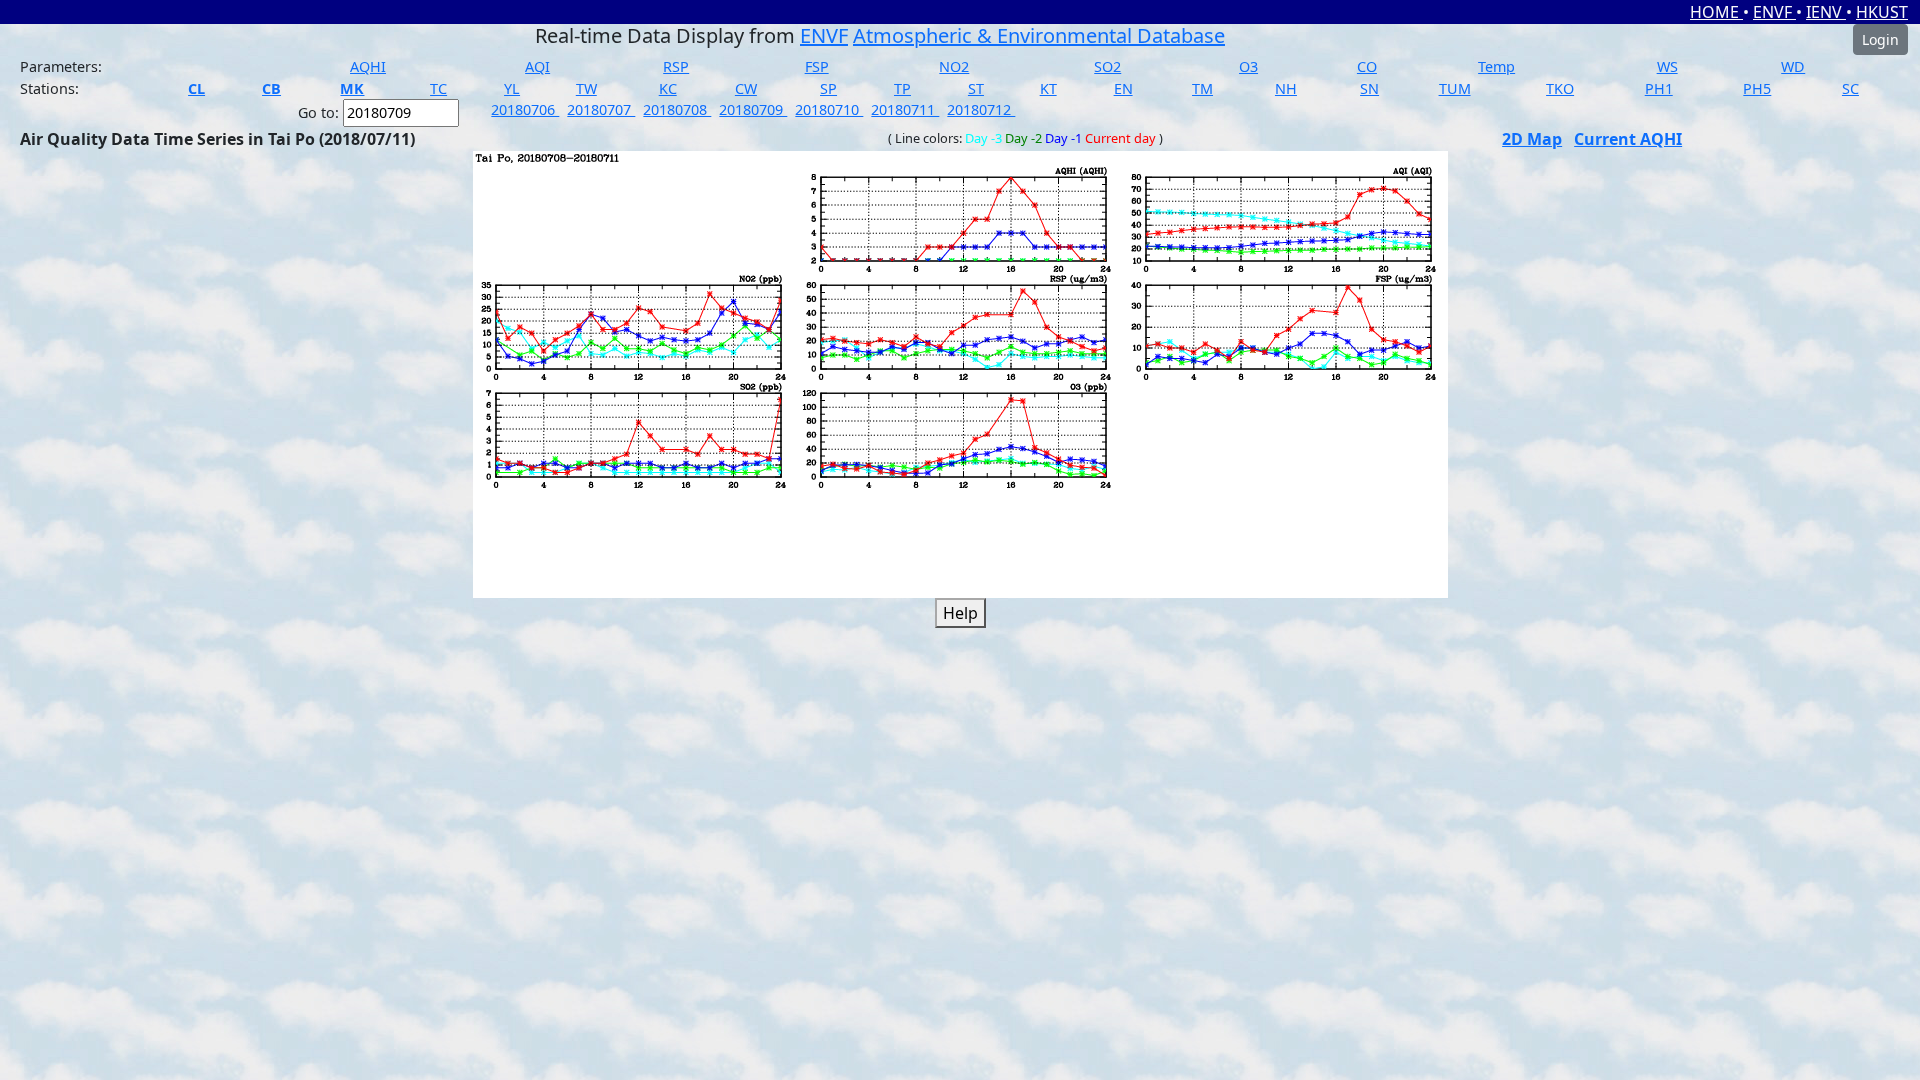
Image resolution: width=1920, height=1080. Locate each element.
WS (1667, 66)
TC (438, 88)
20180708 (677, 109)
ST (976, 88)
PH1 (1659, 88)
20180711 (905, 109)
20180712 (981, 109)
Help (960, 613)
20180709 (753, 109)
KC (668, 88)
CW (746, 88)
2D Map (1532, 139)
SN (1369, 88)
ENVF (1774, 12)
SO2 (1107, 66)
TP (902, 88)
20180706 (525, 109)
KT (1048, 88)
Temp (1496, 66)
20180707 (601, 109)
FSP (817, 66)
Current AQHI (1628, 139)
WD (1793, 66)
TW (586, 88)
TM (1202, 88)
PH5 (1757, 88)
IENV (1826, 12)
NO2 (954, 66)
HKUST (1882, 12)
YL (512, 88)
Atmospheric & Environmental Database (1039, 35)
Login (1880, 39)
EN (1123, 88)
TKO (1560, 88)
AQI (537, 66)
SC (1850, 88)
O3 (1248, 66)
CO (1367, 66)
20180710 (829, 109)
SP (828, 88)
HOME (1716, 12)
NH (1286, 88)
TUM (1455, 88)
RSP (676, 66)
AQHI (368, 66)
